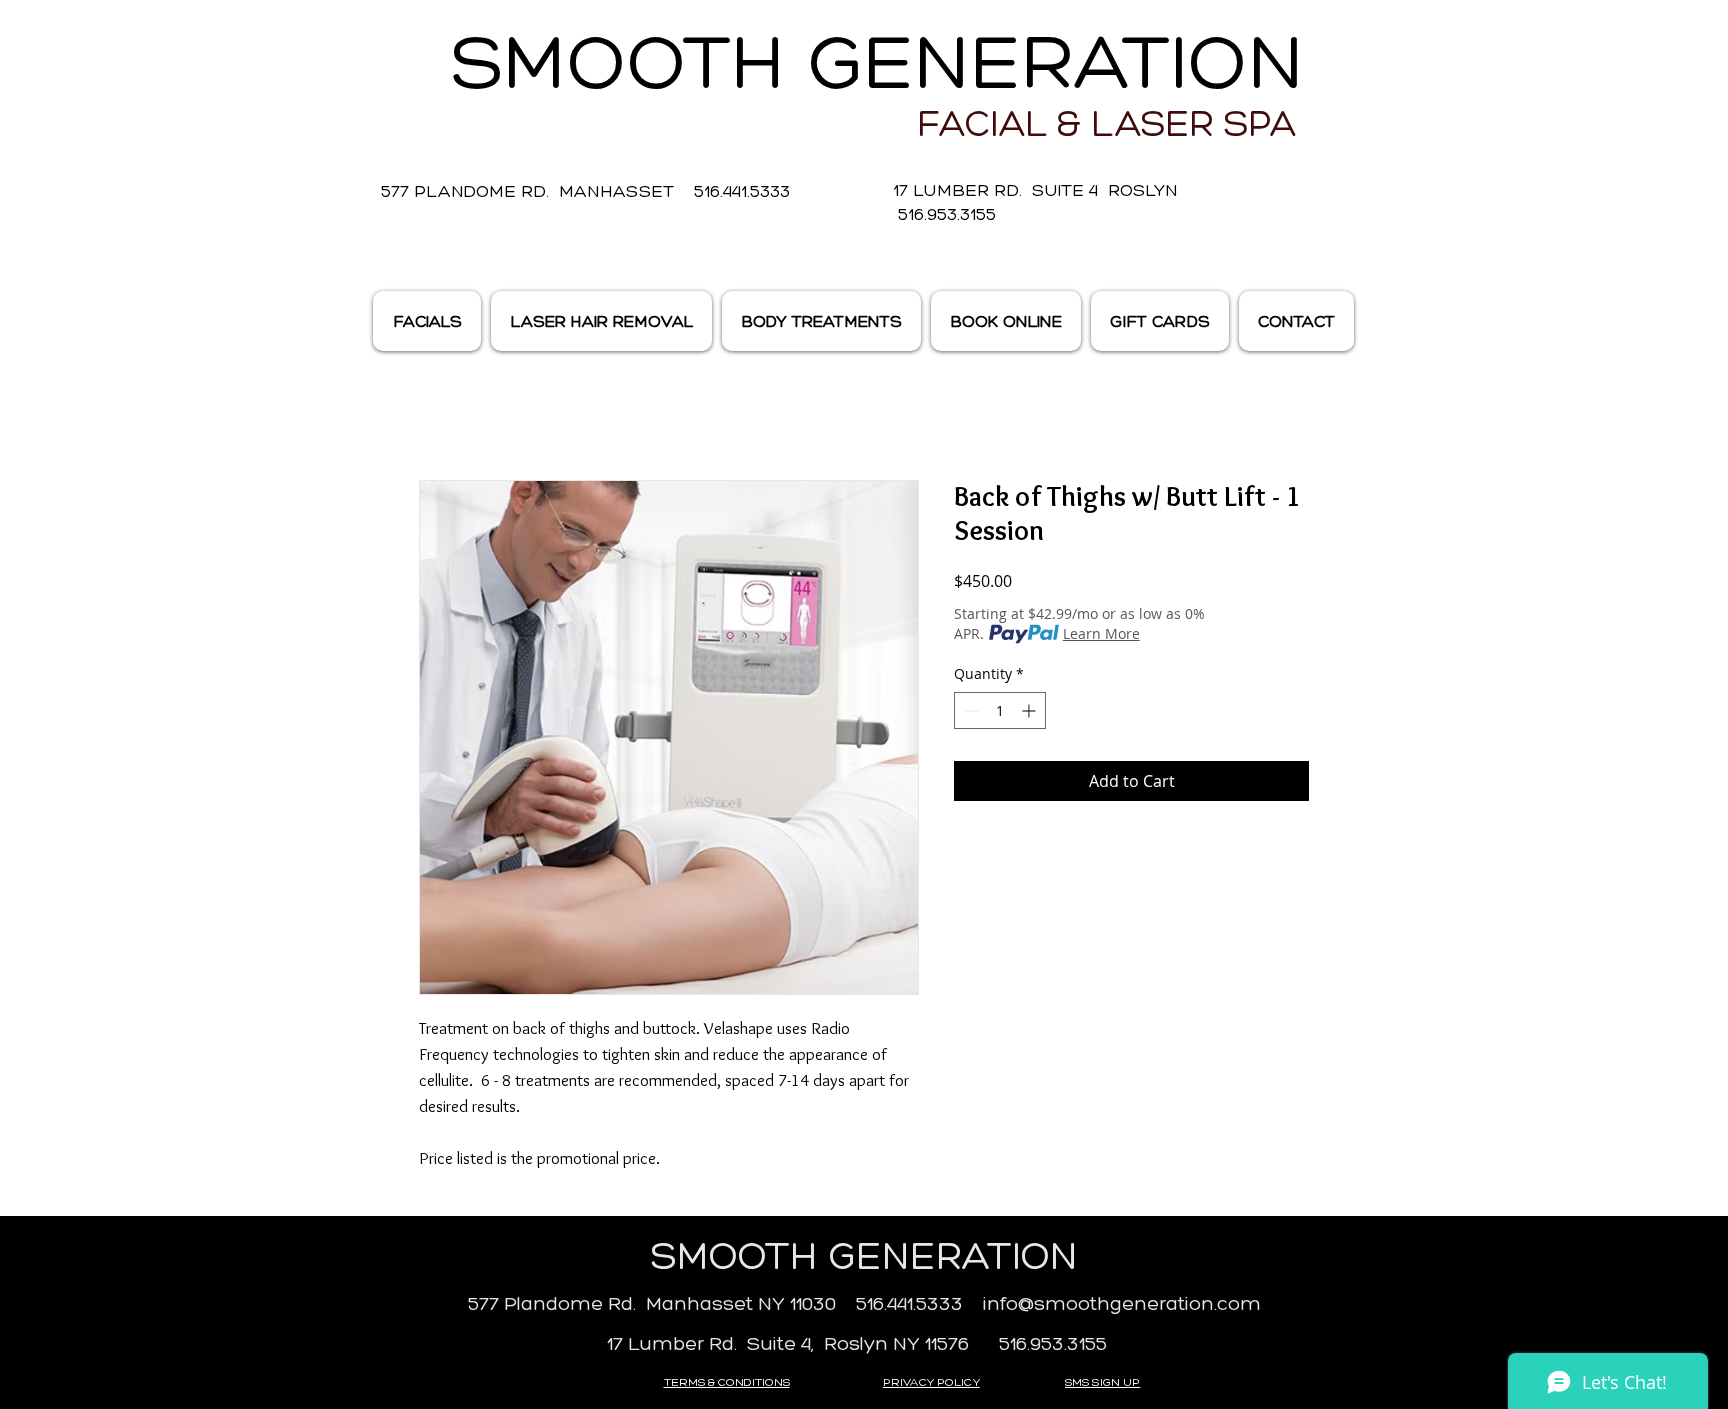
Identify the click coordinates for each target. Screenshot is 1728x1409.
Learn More (1101, 633)
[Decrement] (969, 710)
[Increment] (1030, 710)
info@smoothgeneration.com (1122, 1303)
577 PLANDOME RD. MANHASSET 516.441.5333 (585, 191)
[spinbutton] (1000, 710)
